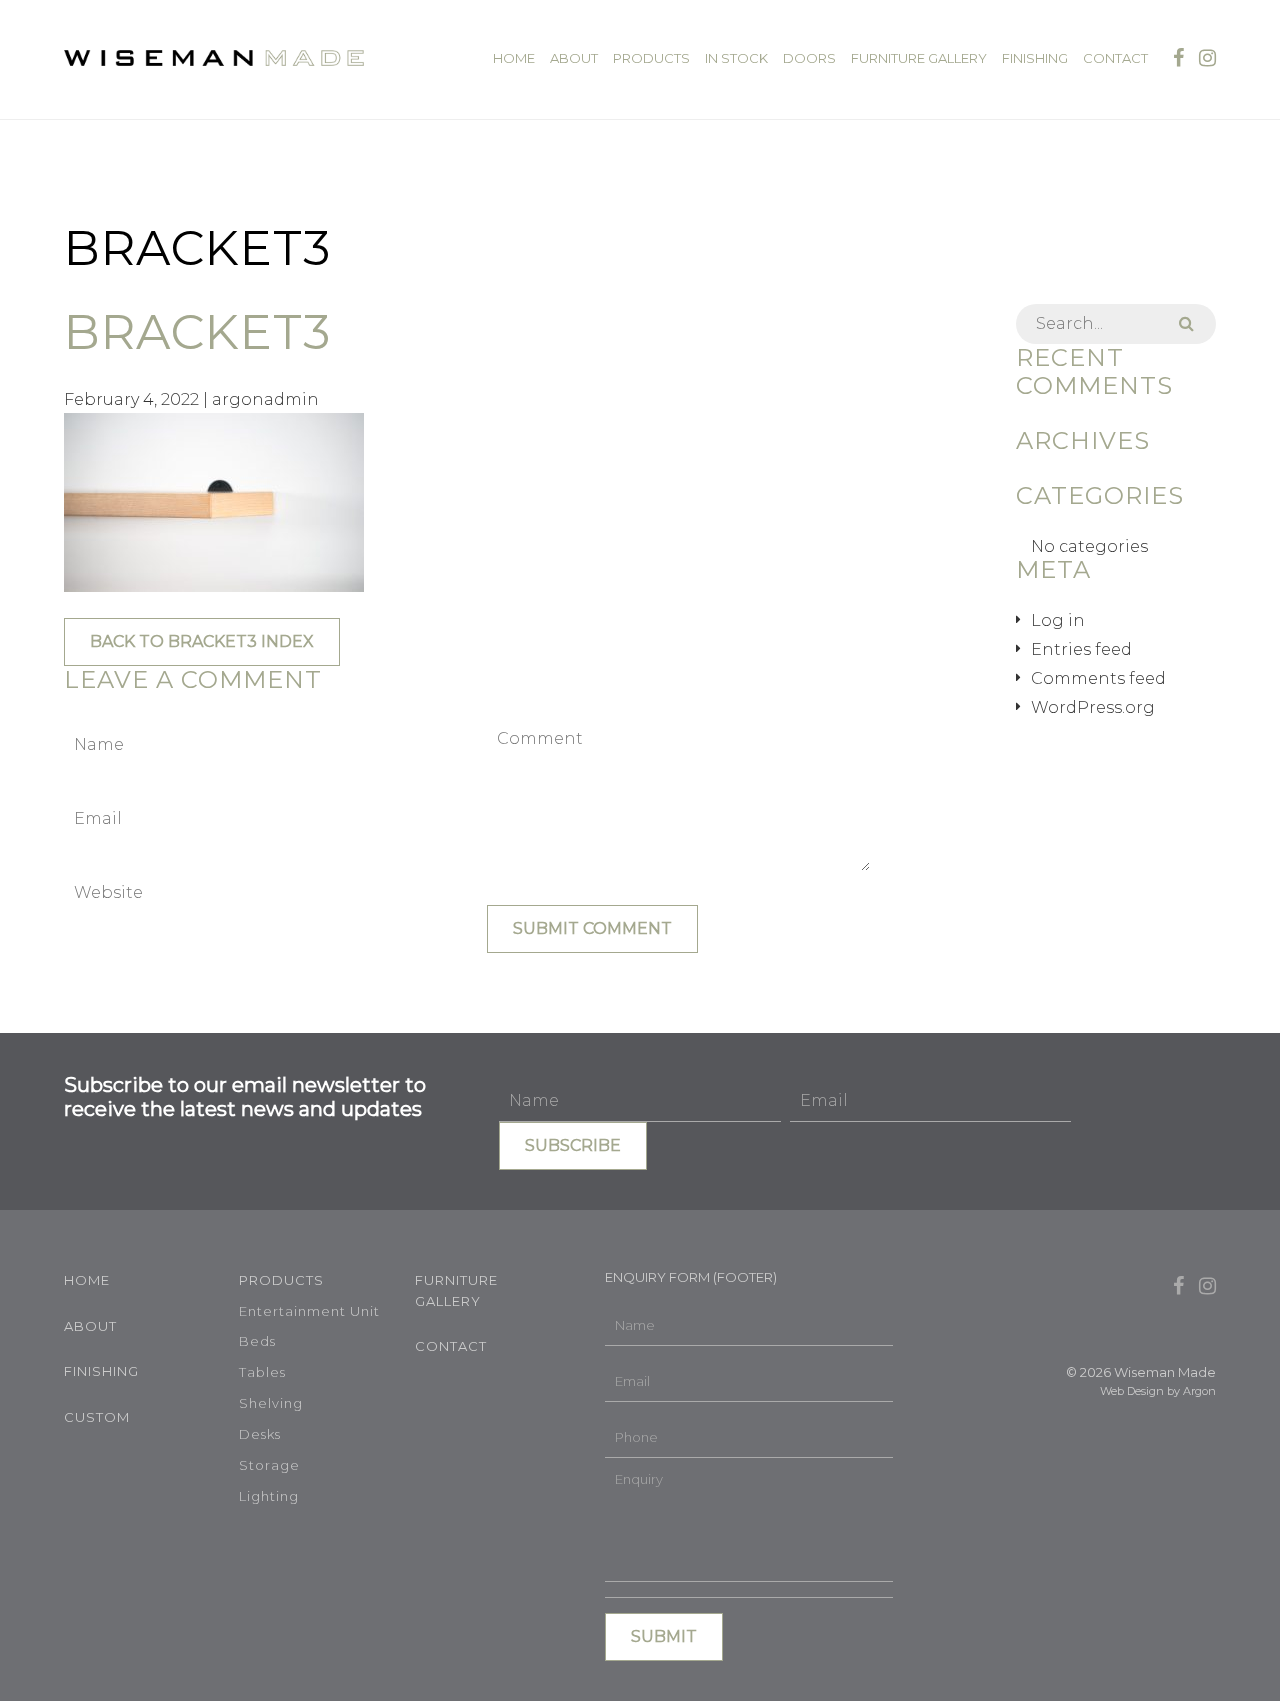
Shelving (271, 1403)
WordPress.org (1093, 707)
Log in (1058, 620)
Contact (1115, 58)
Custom (97, 1417)
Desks (260, 1434)
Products (651, 58)
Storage (269, 1465)
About (574, 58)
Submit (664, 1636)
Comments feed (1098, 678)
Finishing (1035, 58)
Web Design (1132, 1391)
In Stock (736, 58)
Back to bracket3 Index (202, 641)
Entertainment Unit (309, 1311)
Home (514, 58)
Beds (257, 1341)
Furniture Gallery (919, 58)
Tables (262, 1372)
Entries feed (1081, 649)
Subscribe (573, 1145)
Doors (809, 58)
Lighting (269, 1496)
